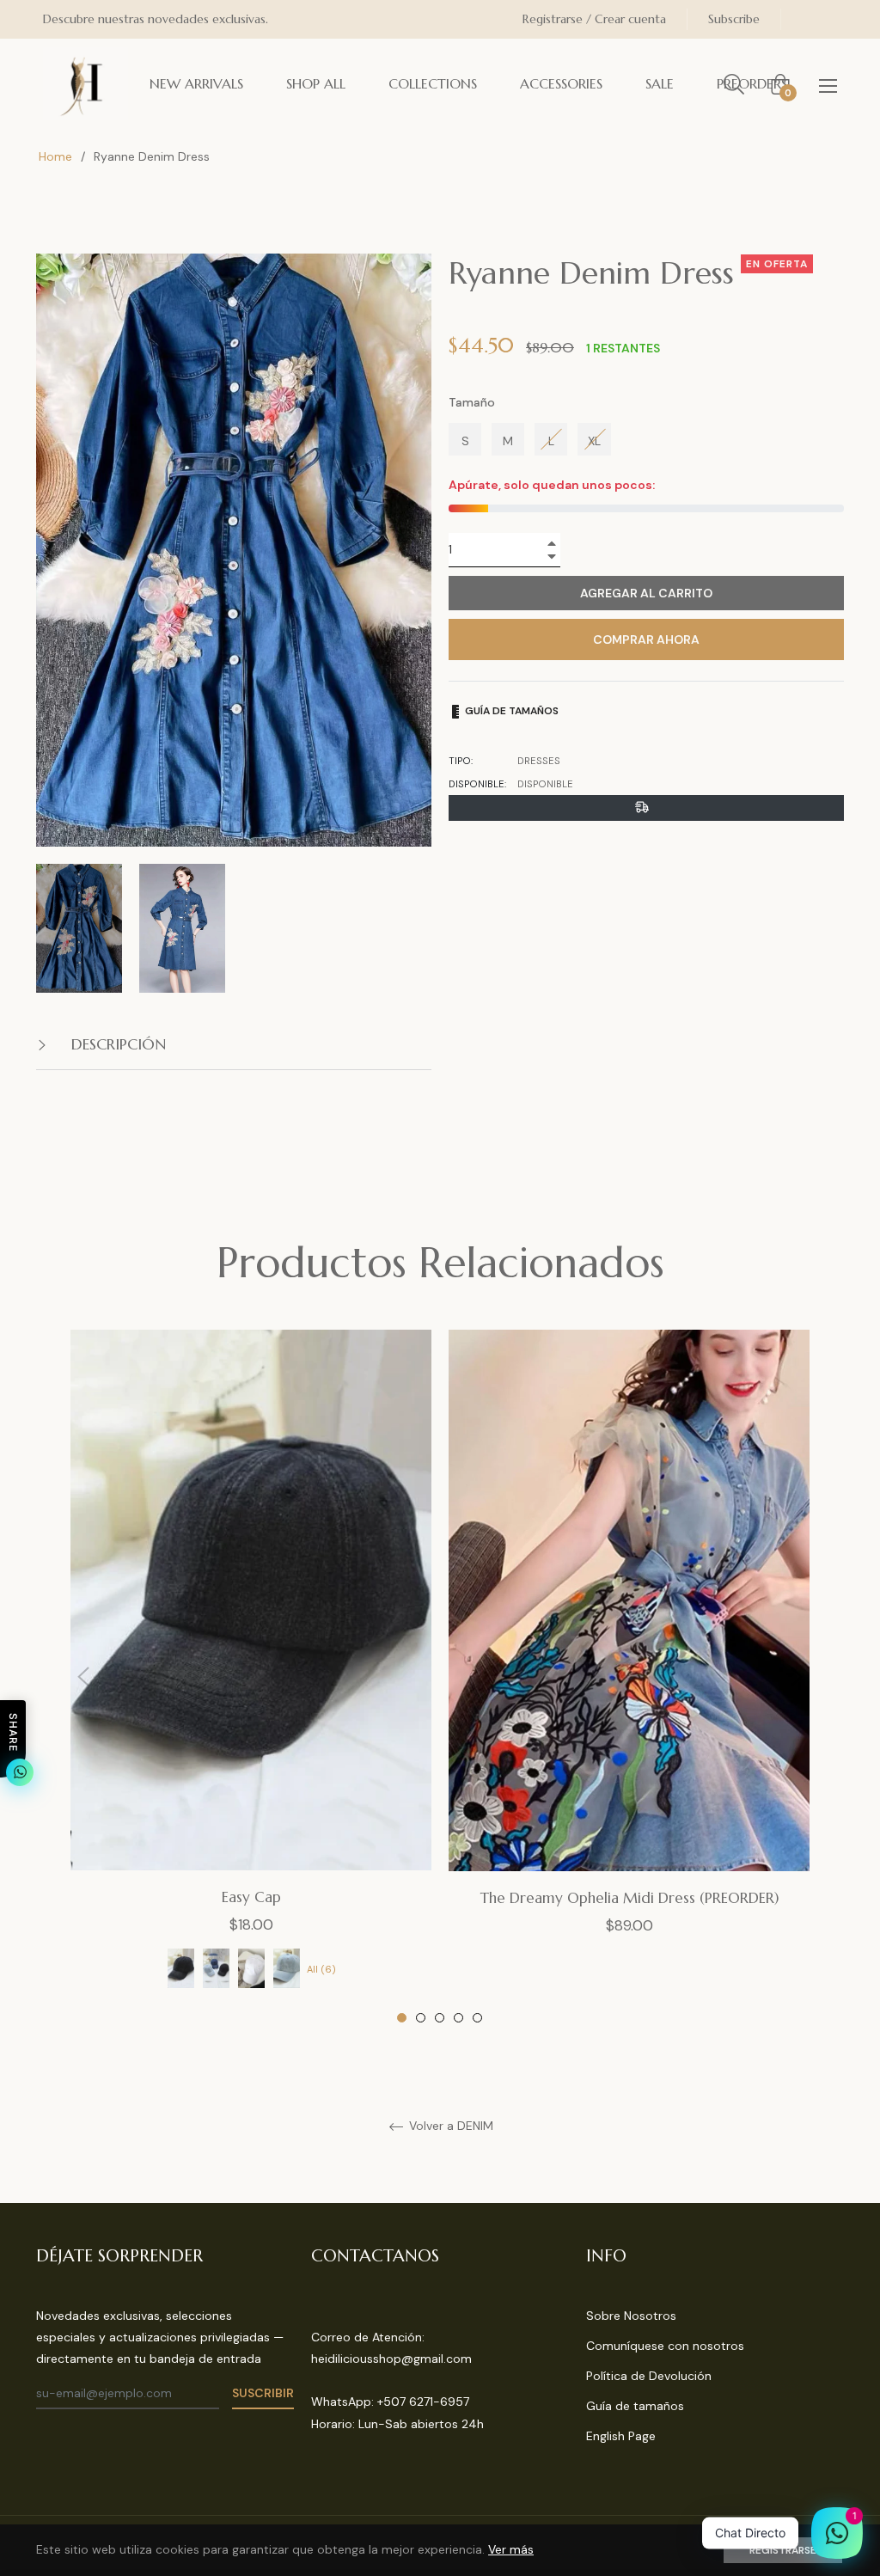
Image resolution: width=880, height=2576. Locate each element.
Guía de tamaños (510, 711)
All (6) (321, 1969)
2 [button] (421, 2018)
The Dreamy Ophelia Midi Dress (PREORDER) (629, 1898)
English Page (621, 2436)
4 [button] (458, 2018)
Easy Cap (251, 1897)
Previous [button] (83, 1677)
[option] (251, 1677)
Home (55, 156)
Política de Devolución (649, 2376)
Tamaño (472, 402)
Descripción (116, 1044)
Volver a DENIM (449, 2126)
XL (594, 441)
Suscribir (263, 2393)
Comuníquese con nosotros (665, 2346)
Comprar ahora (646, 639)
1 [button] (402, 2018)
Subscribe (734, 19)
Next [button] (797, 1677)
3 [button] (440, 2018)
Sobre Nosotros (631, 2316)
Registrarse (783, 2550)
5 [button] (477, 2018)
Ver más (511, 2549)
